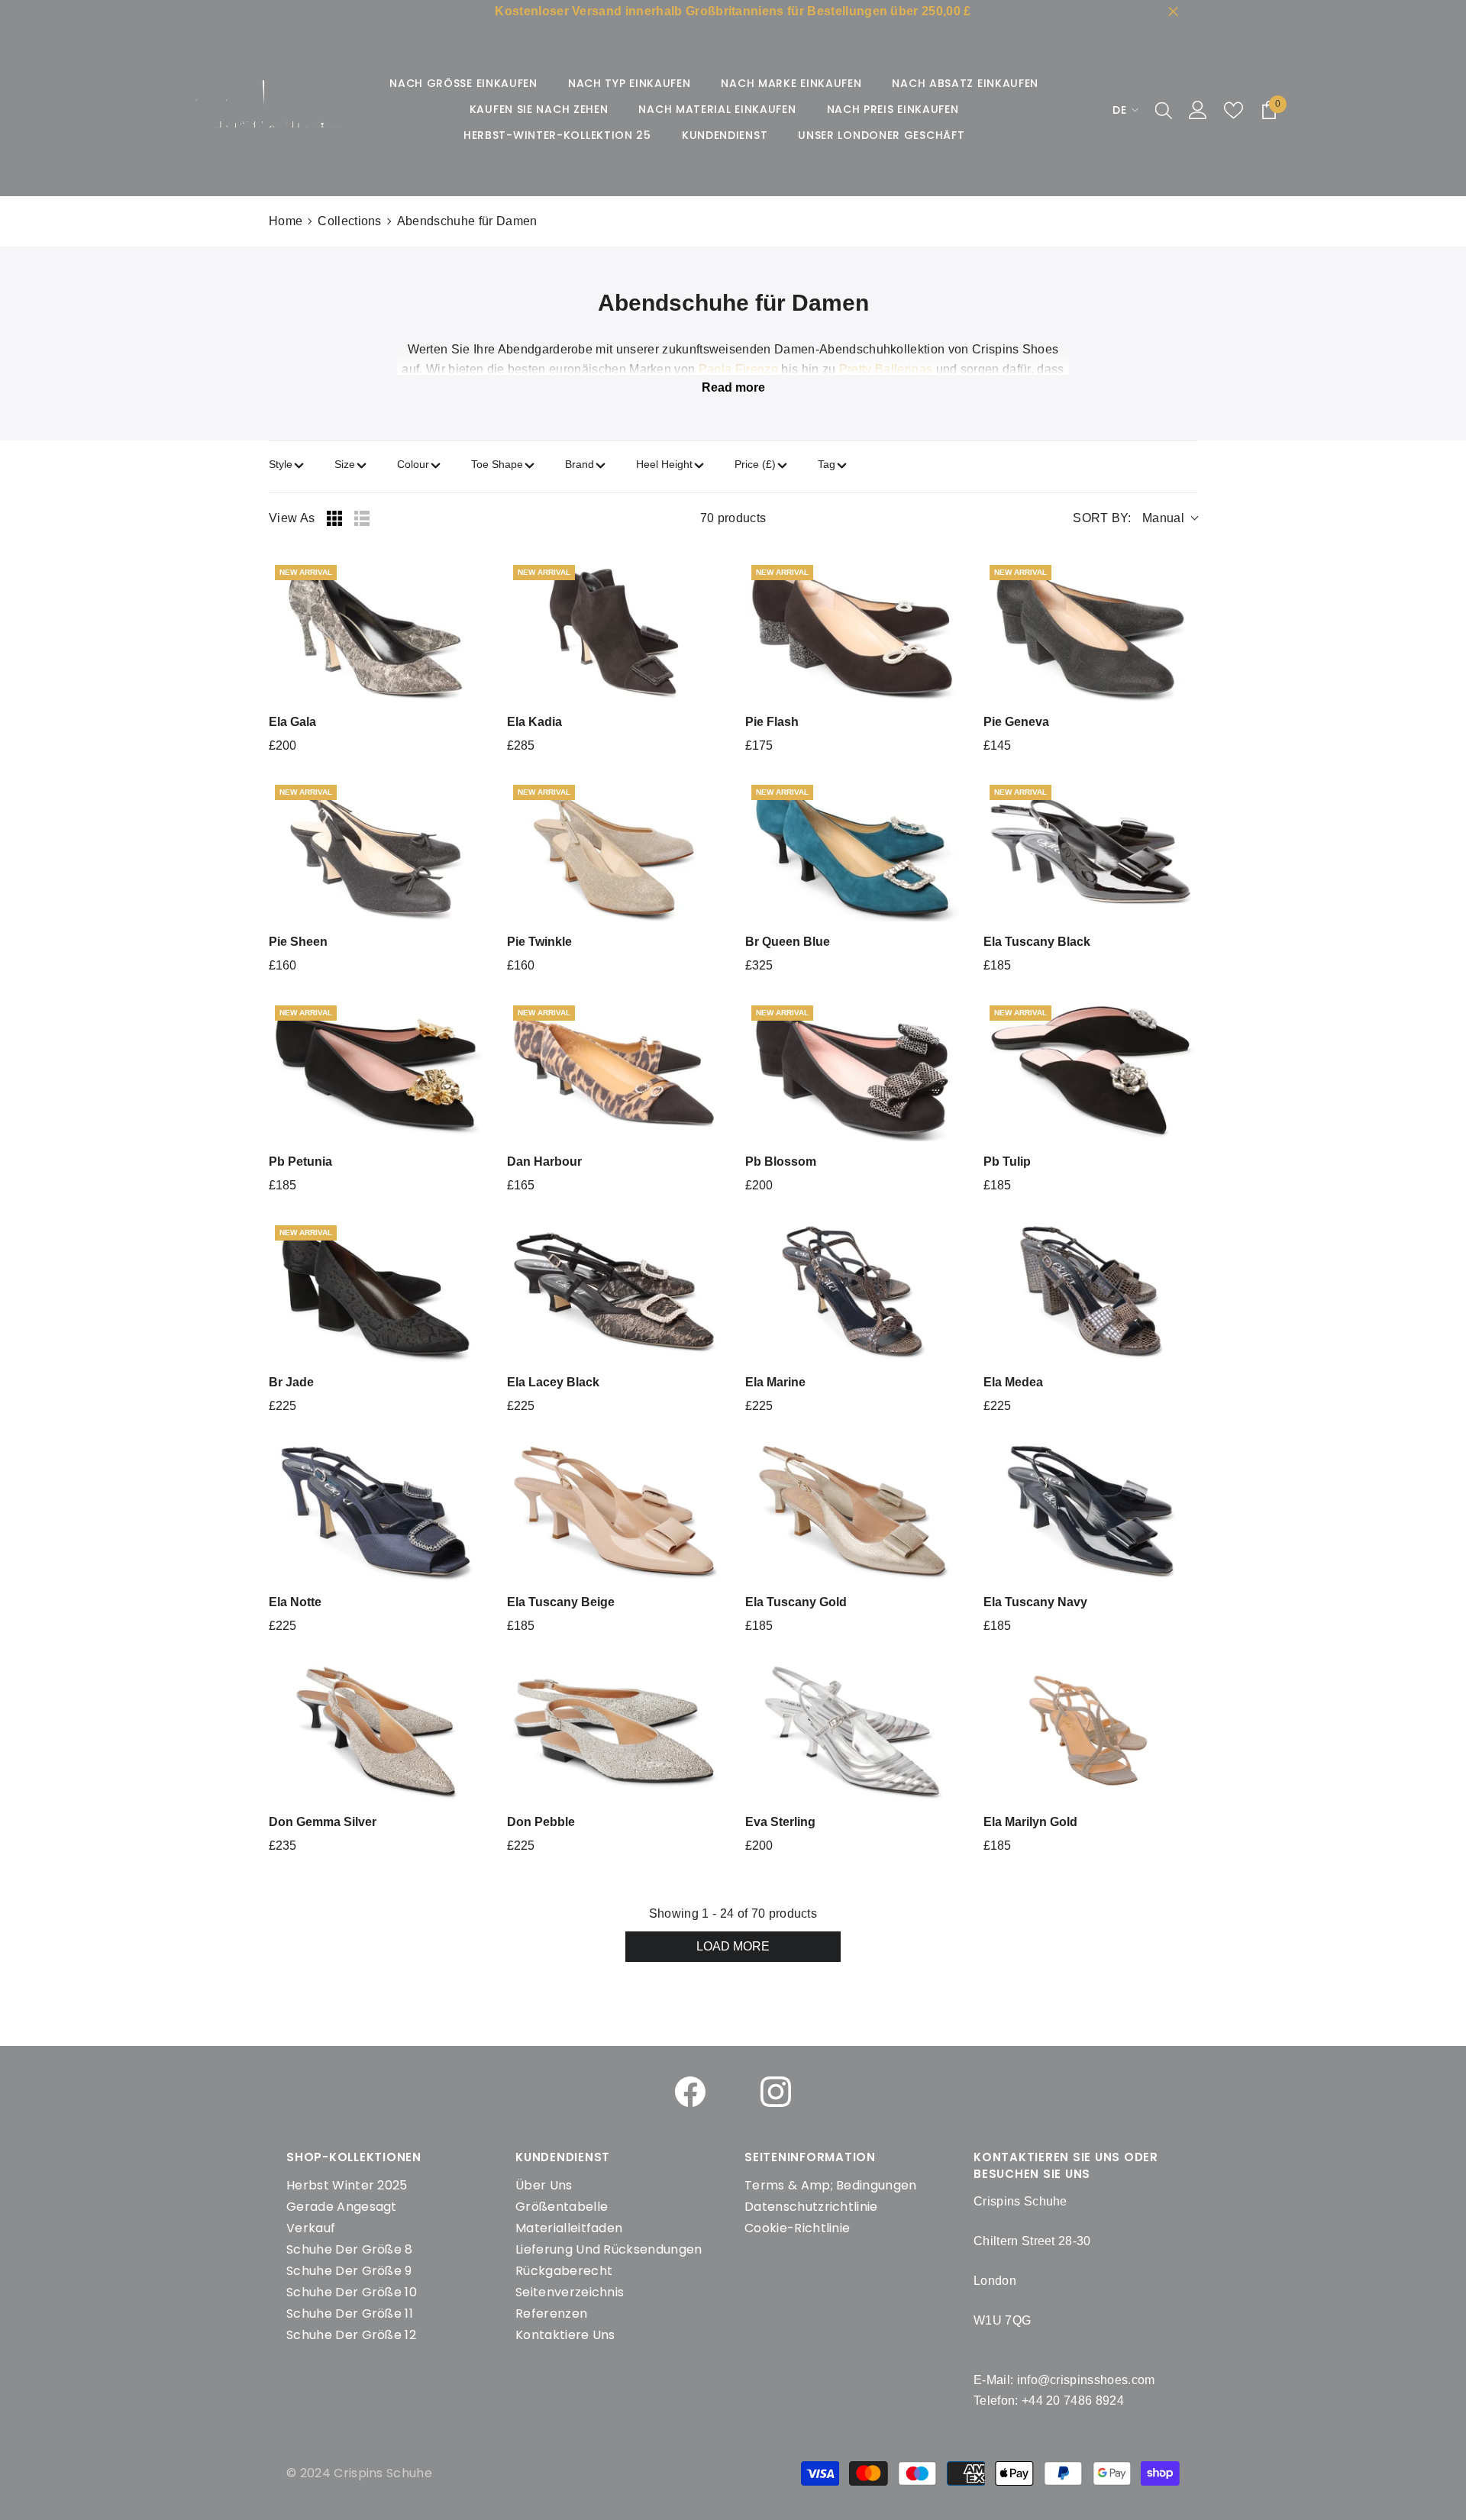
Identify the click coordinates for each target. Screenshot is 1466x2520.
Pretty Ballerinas (886, 369)
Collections (350, 221)
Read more (733, 387)
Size (345, 464)
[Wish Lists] (1234, 110)
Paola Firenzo (738, 369)
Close (1173, 12)
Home (286, 221)
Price (755, 464)
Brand (580, 464)
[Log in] (1198, 110)
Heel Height (664, 464)
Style (281, 464)
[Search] (1164, 110)
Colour (413, 464)
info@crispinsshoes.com (1086, 2380)
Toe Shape (497, 464)
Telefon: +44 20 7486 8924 (1049, 2401)
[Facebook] (690, 2092)
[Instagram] (776, 2092)
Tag (827, 464)
